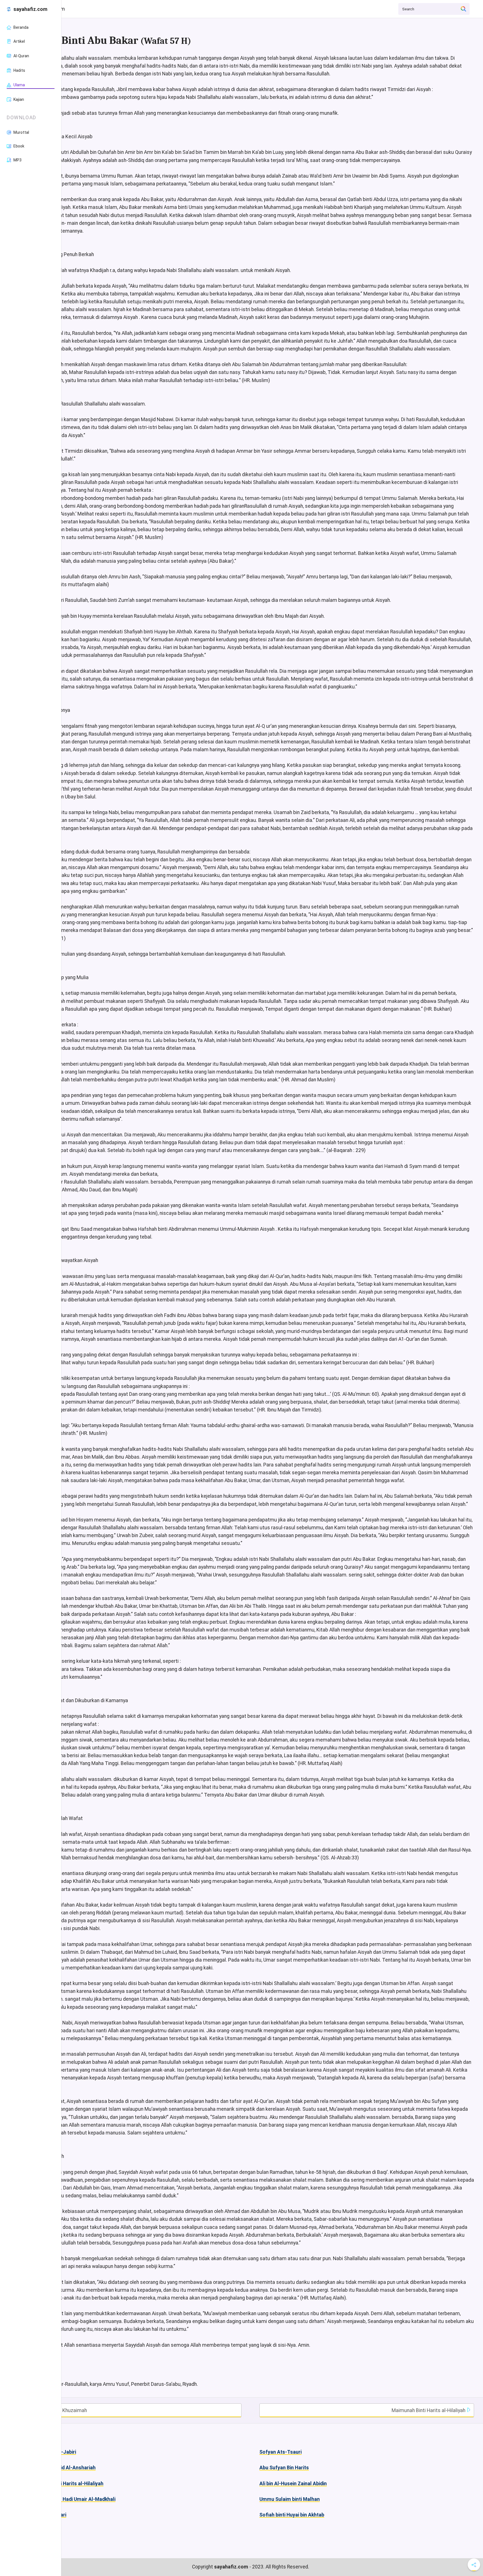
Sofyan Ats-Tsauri (280, 2452)
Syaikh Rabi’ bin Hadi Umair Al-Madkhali (71, 2499)
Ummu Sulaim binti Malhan (290, 2499)
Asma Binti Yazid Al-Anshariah (61, 2468)
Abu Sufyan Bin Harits (284, 2468)
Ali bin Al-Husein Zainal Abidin (293, 2484)
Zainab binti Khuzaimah (61, 2410)
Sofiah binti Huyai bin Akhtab (292, 2515)
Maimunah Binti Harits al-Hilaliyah (429, 2410)
